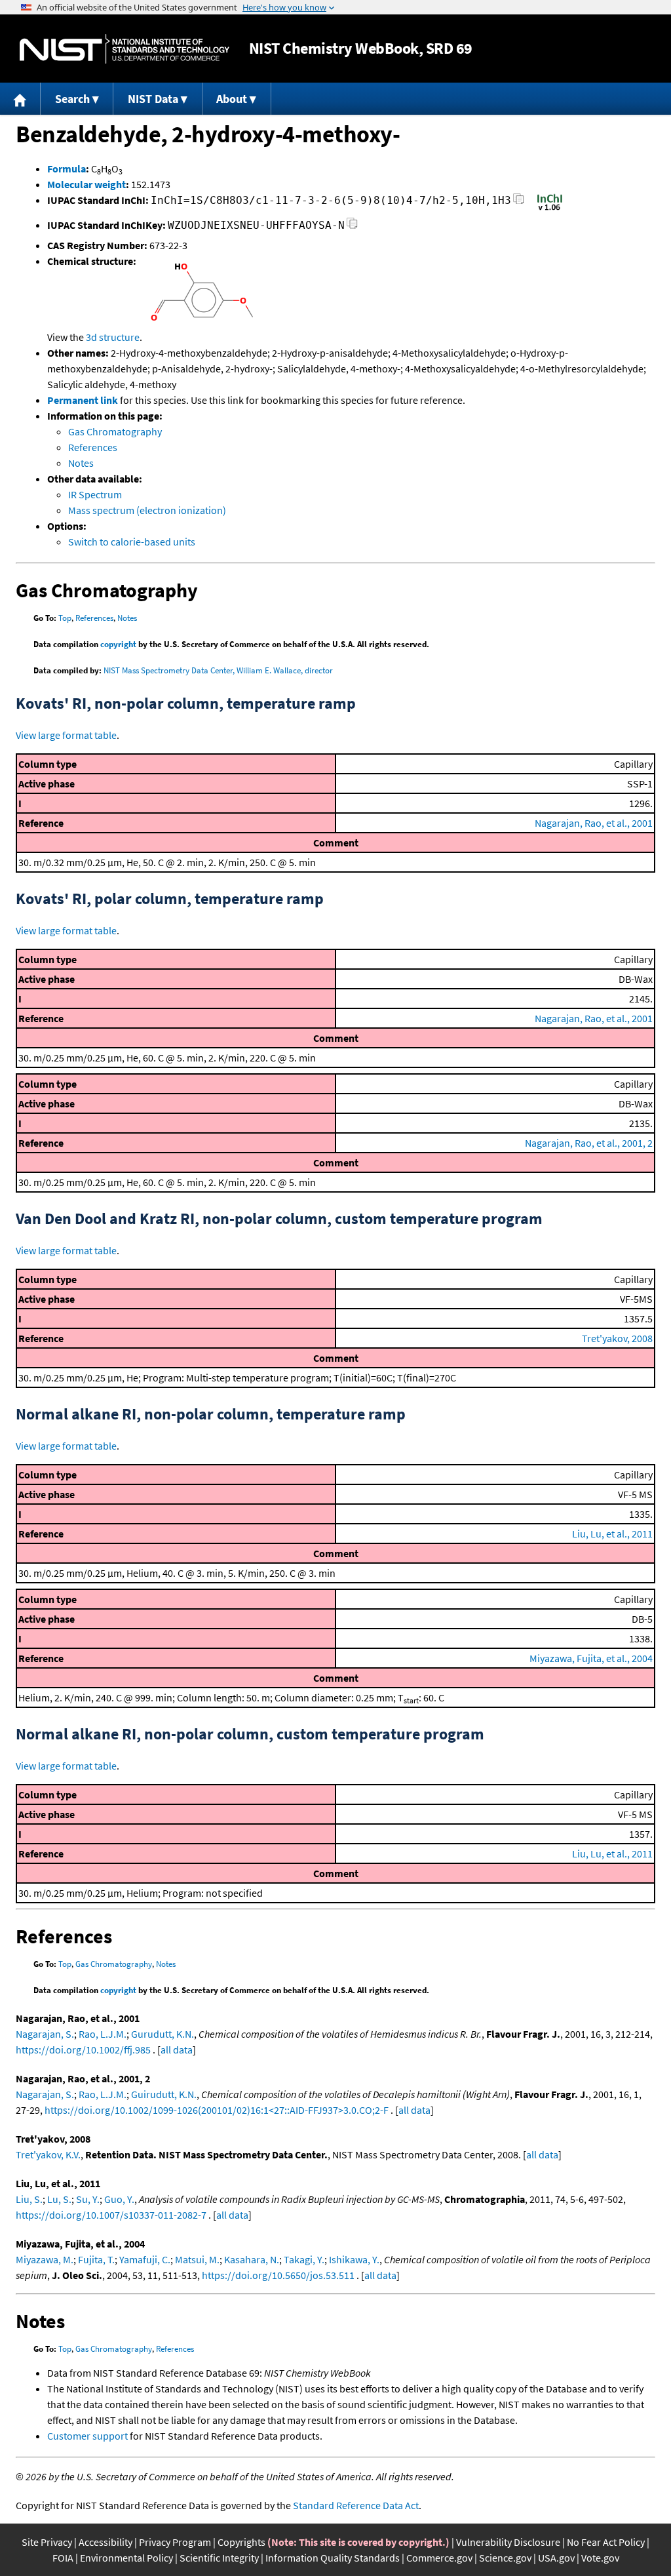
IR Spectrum (95, 494)
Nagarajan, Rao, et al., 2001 (594, 823)
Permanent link (83, 400)
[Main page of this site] (20, 99)
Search (72, 99)
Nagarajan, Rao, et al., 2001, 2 (589, 1143)
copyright (118, 644)
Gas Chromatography (115, 431)
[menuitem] (20, 99)
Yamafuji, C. (145, 2259)
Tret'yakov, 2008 (617, 1338)
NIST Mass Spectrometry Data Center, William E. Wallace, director (218, 670)
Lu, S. (59, 2199)
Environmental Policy (126, 2558)
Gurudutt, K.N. (163, 2034)
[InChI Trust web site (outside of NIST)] (550, 209)
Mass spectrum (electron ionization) (147, 510)
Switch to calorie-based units (132, 542)
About (232, 99)
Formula (67, 168)
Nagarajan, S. (45, 2034)
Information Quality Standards (333, 2558)
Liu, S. (29, 2199)
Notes (81, 463)
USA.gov (556, 2558)
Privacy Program (175, 2542)
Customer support (87, 2436)
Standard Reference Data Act (356, 2505)
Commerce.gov (439, 2558)
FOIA (63, 2558)
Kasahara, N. (252, 2259)
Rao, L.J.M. (103, 2034)
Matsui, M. (197, 2259)
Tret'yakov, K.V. (48, 2154)
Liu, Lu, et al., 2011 (612, 1534)
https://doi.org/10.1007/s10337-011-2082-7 (111, 2215)
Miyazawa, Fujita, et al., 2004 (591, 1658)
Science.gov (505, 2558)
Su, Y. (88, 2199)
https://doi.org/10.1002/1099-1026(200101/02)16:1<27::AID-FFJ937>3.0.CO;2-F (217, 2110)
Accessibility (105, 2542)
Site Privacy (47, 2542)
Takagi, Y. (304, 2259)
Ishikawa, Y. (354, 2259)
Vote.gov (600, 2558)
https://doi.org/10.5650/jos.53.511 (278, 2275)
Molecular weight (86, 184)
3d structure (113, 337)
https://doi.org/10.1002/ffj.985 (83, 2050)
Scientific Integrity (219, 2558)
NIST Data (153, 99)
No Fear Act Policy (606, 2542)
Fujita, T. (96, 2259)
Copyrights (241, 2542)
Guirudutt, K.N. (164, 2094)
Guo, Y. (119, 2199)
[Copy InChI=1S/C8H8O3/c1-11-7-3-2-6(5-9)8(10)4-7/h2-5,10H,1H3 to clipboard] (519, 202)
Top (65, 618)
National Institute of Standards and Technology (125, 49)
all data (177, 2050)
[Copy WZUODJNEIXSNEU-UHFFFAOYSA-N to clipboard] (352, 227)
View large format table (66, 735)
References (93, 447)
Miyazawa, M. (45, 2259)
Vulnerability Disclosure (508, 2542)
